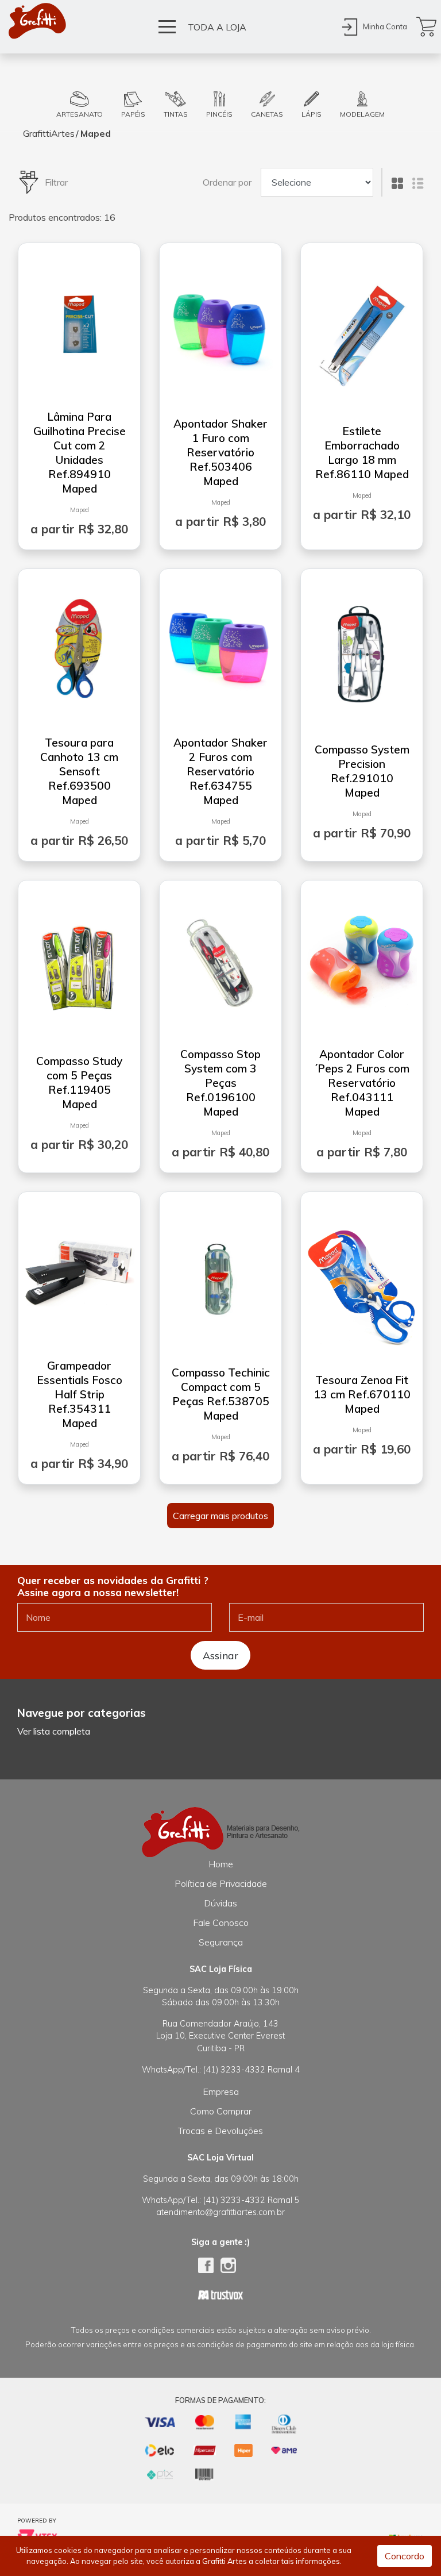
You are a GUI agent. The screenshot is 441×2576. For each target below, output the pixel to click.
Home (221, 1864)
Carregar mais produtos (220, 1516)
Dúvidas (220, 1903)
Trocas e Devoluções (220, 2131)
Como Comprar (221, 2111)
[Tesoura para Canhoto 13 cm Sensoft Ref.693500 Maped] (79, 645)
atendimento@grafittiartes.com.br (220, 2212)
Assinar (220, 1655)
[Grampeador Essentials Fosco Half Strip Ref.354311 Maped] (79, 1268)
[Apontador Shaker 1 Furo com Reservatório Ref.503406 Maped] (220, 326)
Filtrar (56, 182)
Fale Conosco (221, 1923)
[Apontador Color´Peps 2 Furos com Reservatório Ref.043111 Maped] (362, 957)
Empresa (221, 2091)
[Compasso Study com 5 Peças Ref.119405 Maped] (79, 964)
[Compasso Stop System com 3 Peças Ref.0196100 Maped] (220, 957)
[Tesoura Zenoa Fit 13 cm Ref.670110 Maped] (362, 1283)
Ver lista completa (54, 1731)
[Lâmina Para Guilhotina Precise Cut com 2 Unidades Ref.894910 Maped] (79, 320)
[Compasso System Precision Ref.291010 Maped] (362, 652)
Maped (96, 133)
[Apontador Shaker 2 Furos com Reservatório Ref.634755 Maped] (220, 645)
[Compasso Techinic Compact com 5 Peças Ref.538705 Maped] (220, 1275)
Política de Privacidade (221, 1883)
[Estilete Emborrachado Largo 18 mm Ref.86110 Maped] (362, 334)
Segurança (221, 1942)
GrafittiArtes (49, 133)
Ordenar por (227, 182)
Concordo (405, 2556)
